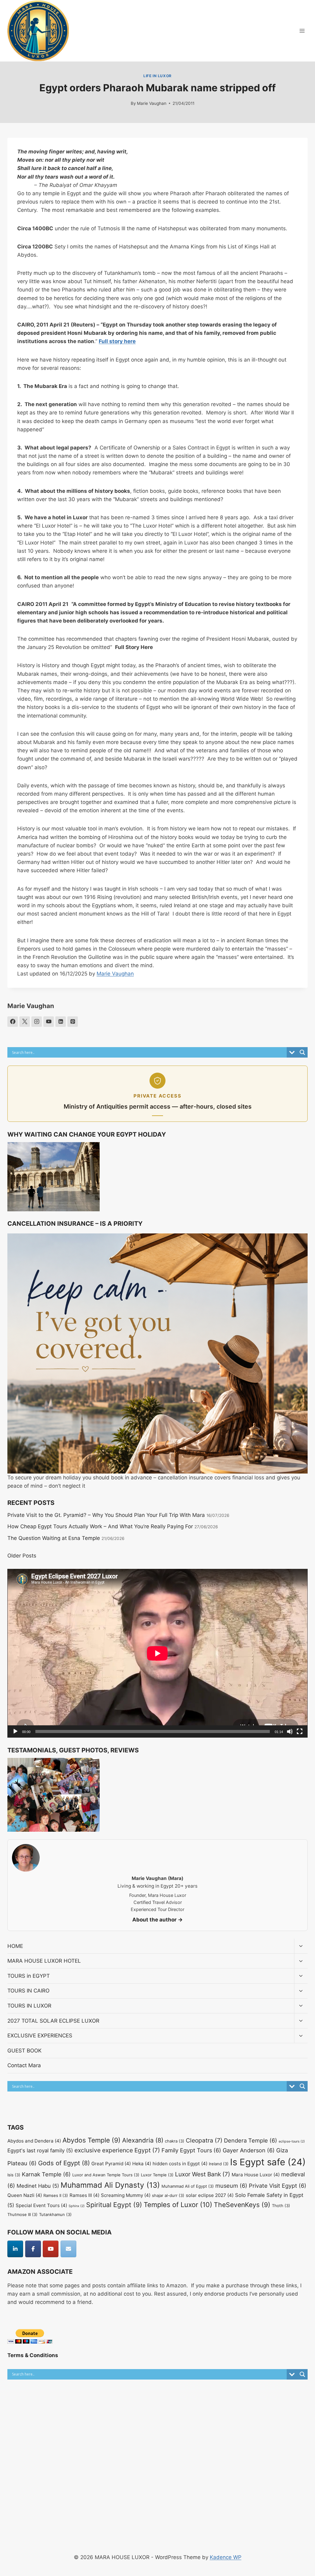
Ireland (219, 2164)
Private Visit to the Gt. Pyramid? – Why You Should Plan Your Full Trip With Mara (106, 1515)
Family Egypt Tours (191, 2150)
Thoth (281, 2206)
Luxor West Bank (203, 2174)
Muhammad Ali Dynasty (110, 2185)
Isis (14, 2175)
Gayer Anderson (249, 2150)
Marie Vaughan (152, 103)
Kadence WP (226, 2557)
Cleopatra (204, 2140)
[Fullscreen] (300, 1731)
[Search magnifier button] (302, 1052)
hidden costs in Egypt (180, 2164)
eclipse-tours (292, 2141)
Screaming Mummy (126, 2195)
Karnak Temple (46, 2174)
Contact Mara (24, 2065)
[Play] (15, 1731)
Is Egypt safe (268, 2162)
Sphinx (77, 2206)
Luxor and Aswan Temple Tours (106, 2175)
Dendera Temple (251, 2140)
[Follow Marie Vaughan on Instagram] (37, 1022)
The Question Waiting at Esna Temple (54, 1538)
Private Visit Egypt (278, 2186)
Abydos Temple (92, 2140)
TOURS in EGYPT (29, 1976)
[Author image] (124, 103)
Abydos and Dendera (34, 2141)
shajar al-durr (168, 2195)
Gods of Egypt (64, 2163)
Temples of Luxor (178, 2205)
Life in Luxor (157, 76)
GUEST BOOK (24, 2051)
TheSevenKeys (242, 2205)
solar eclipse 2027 (210, 2195)
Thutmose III (22, 2214)
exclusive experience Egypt (117, 2150)
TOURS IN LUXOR (29, 2006)
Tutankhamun (55, 2214)
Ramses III (84, 2195)
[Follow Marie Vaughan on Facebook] (13, 1022)
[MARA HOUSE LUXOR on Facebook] (33, 2249)
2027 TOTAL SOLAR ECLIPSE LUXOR (53, 2021)
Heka (142, 2164)
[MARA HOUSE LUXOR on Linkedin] (15, 2249)
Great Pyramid (111, 2164)
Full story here (117, 341)
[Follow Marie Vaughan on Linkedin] (61, 1022)
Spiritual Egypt (114, 2205)
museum (231, 2186)
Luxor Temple (157, 2175)
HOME (15, 1946)
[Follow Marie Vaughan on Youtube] (49, 1022)
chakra (175, 2141)
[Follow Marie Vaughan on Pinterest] (73, 1022)
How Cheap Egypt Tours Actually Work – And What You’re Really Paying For (100, 1526)
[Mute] (290, 1731)
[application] (157, 1653)
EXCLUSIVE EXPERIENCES (40, 2036)
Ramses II (56, 2195)
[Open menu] (302, 31)
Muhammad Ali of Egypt (188, 2186)
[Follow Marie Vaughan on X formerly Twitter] (25, 1022)
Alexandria (143, 2140)
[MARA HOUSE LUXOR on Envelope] (68, 2249)
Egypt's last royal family (40, 2151)
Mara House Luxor (256, 2175)
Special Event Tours (41, 2205)
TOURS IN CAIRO (28, 1991)
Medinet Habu (38, 2186)
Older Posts (22, 1556)
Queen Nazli (25, 2195)
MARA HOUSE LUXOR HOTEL (44, 1961)
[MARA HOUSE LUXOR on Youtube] (51, 2249)
